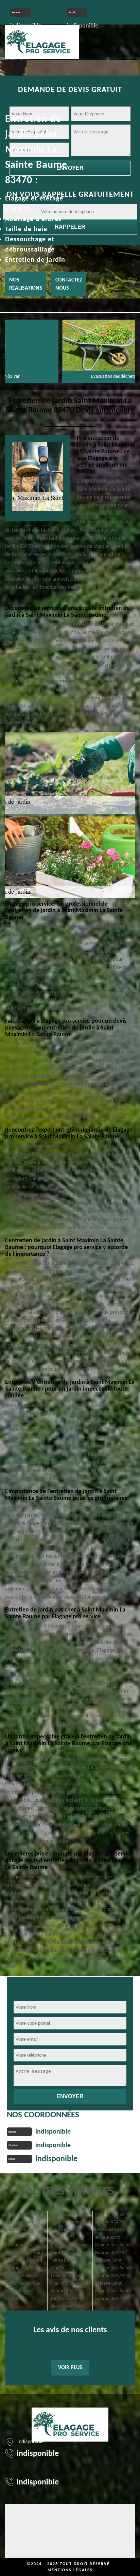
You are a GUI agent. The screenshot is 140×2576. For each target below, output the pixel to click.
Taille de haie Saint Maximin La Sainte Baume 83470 (69, 2283)
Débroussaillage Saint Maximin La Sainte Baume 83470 (22, 2287)
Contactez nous (69, 284)
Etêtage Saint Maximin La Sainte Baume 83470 (114, 2291)
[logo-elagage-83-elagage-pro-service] (42, 41)
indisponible (53, 2132)
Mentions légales (70, 2570)
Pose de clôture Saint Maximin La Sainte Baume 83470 (22, 2226)
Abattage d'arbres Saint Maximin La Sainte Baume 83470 (68, 2257)
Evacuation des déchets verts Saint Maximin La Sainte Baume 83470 (24, 2257)
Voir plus (70, 2368)
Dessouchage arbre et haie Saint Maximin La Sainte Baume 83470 (115, 2241)
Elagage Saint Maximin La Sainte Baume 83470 (114, 2268)
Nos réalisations (26, 284)
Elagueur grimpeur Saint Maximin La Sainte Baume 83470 (69, 2226)
